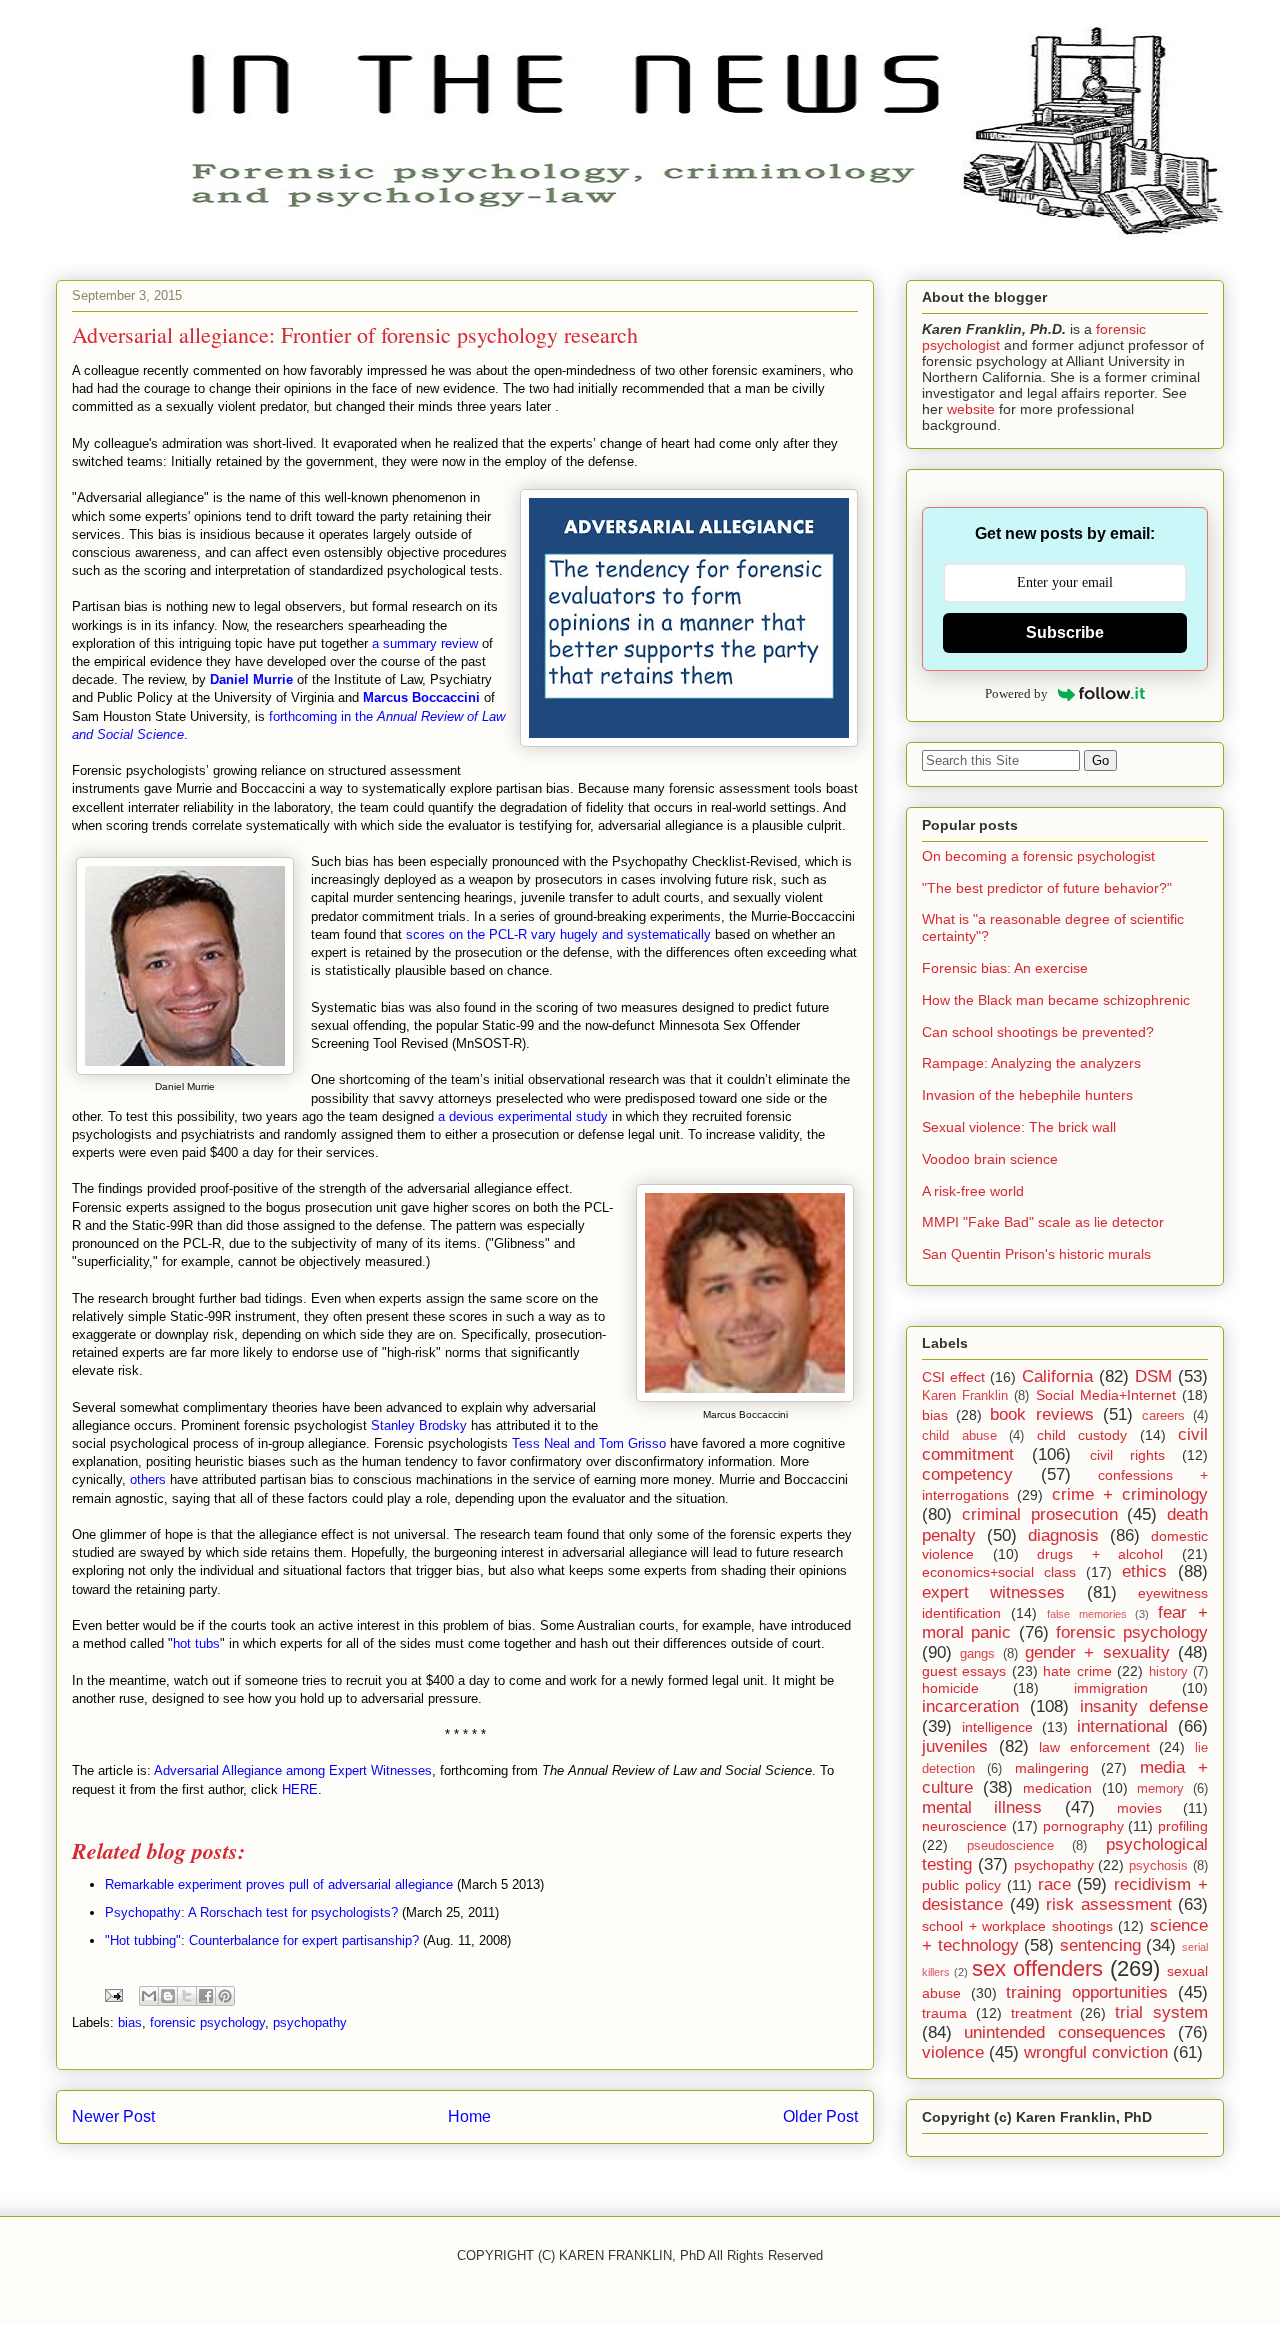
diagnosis (1063, 1535)
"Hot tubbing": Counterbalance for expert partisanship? (262, 1940)
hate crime (1077, 1671)
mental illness (982, 1807)
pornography (1083, 1826)
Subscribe (1065, 632)
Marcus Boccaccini (421, 697)
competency (967, 1474)
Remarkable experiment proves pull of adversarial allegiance (279, 1884)
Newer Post (113, 2116)
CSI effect (953, 1377)
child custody (1082, 1435)
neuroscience (964, 1826)
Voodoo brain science (990, 1159)
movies (1139, 1808)
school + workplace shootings (1017, 1926)
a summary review (425, 643)
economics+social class (999, 1572)
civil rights (1127, 1455)
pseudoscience (1010, 1846)
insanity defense (1144, 1706)
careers (1163, 1416)
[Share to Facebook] (206, 1996)
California (1057, 1376)
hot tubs (196, 1643)
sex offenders (1037, 1968)
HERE (300, 1789)
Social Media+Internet (1106, 1395)
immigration (1111, 1688)
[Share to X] (187, 1996)
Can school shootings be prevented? (1038, 1032)
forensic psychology (207, 2022)
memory (1160, 1789)
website (971, 409)
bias (130, 2022)
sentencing (1100, 1945)
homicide (950, 1688)
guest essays (964, 1671)
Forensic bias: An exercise (1005, 968)
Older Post (820, 2116)
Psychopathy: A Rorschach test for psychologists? (251, 1912)
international (1122, 1726)
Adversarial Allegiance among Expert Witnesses (293, 1770)
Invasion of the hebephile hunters (1027, 1095)
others (148, 1479)
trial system (1161, 2012)
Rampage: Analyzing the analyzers (1031, 1063)
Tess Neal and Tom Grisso (589, 1443)
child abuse (959, 1436)
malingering (1052, 1768)
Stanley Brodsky (419, 1425)
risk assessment (1109, 1904)
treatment (1041, 2013)
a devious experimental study (523, 1116)
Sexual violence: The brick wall (1019, 1127)
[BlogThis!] (168, 1996)
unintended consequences (1064, 2032)
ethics (1144, 1571)
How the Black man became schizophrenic (1056, 1000)
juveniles (955, 1746)
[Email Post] (112, 1994)
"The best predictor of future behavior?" (1047, 888)
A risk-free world (973, 1191)
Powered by (1016, 693)
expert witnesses (993, 1592)
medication (1057, 1788)
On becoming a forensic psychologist (1038, 856)
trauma (944, 2013)
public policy (961, 1885)
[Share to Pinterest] (225, 1996)
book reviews (1041, 1414)
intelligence (997, 1727)
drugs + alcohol (1100, 1554)
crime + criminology (1130, 1494)
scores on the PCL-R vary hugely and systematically (558, 934)
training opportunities (1087, 1992)
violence (953, 2052)
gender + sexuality (1097, 1652)
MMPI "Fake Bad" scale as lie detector (1043, 1222)
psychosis (1158, 1866)
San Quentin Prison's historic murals (1036, 1254)
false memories (1087, 1614)
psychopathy (310, 2022)
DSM (1153, 1376)
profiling (1183, 1826)
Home (469, 2116)
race (1054, 1884)
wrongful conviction (1096, 2052)
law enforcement (1094, 1747)
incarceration (970, 1706)
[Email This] (149, 1996)
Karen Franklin (965, 1396)
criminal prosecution (1040, 1514)
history (1168, 1672)
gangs (977, 1654)
